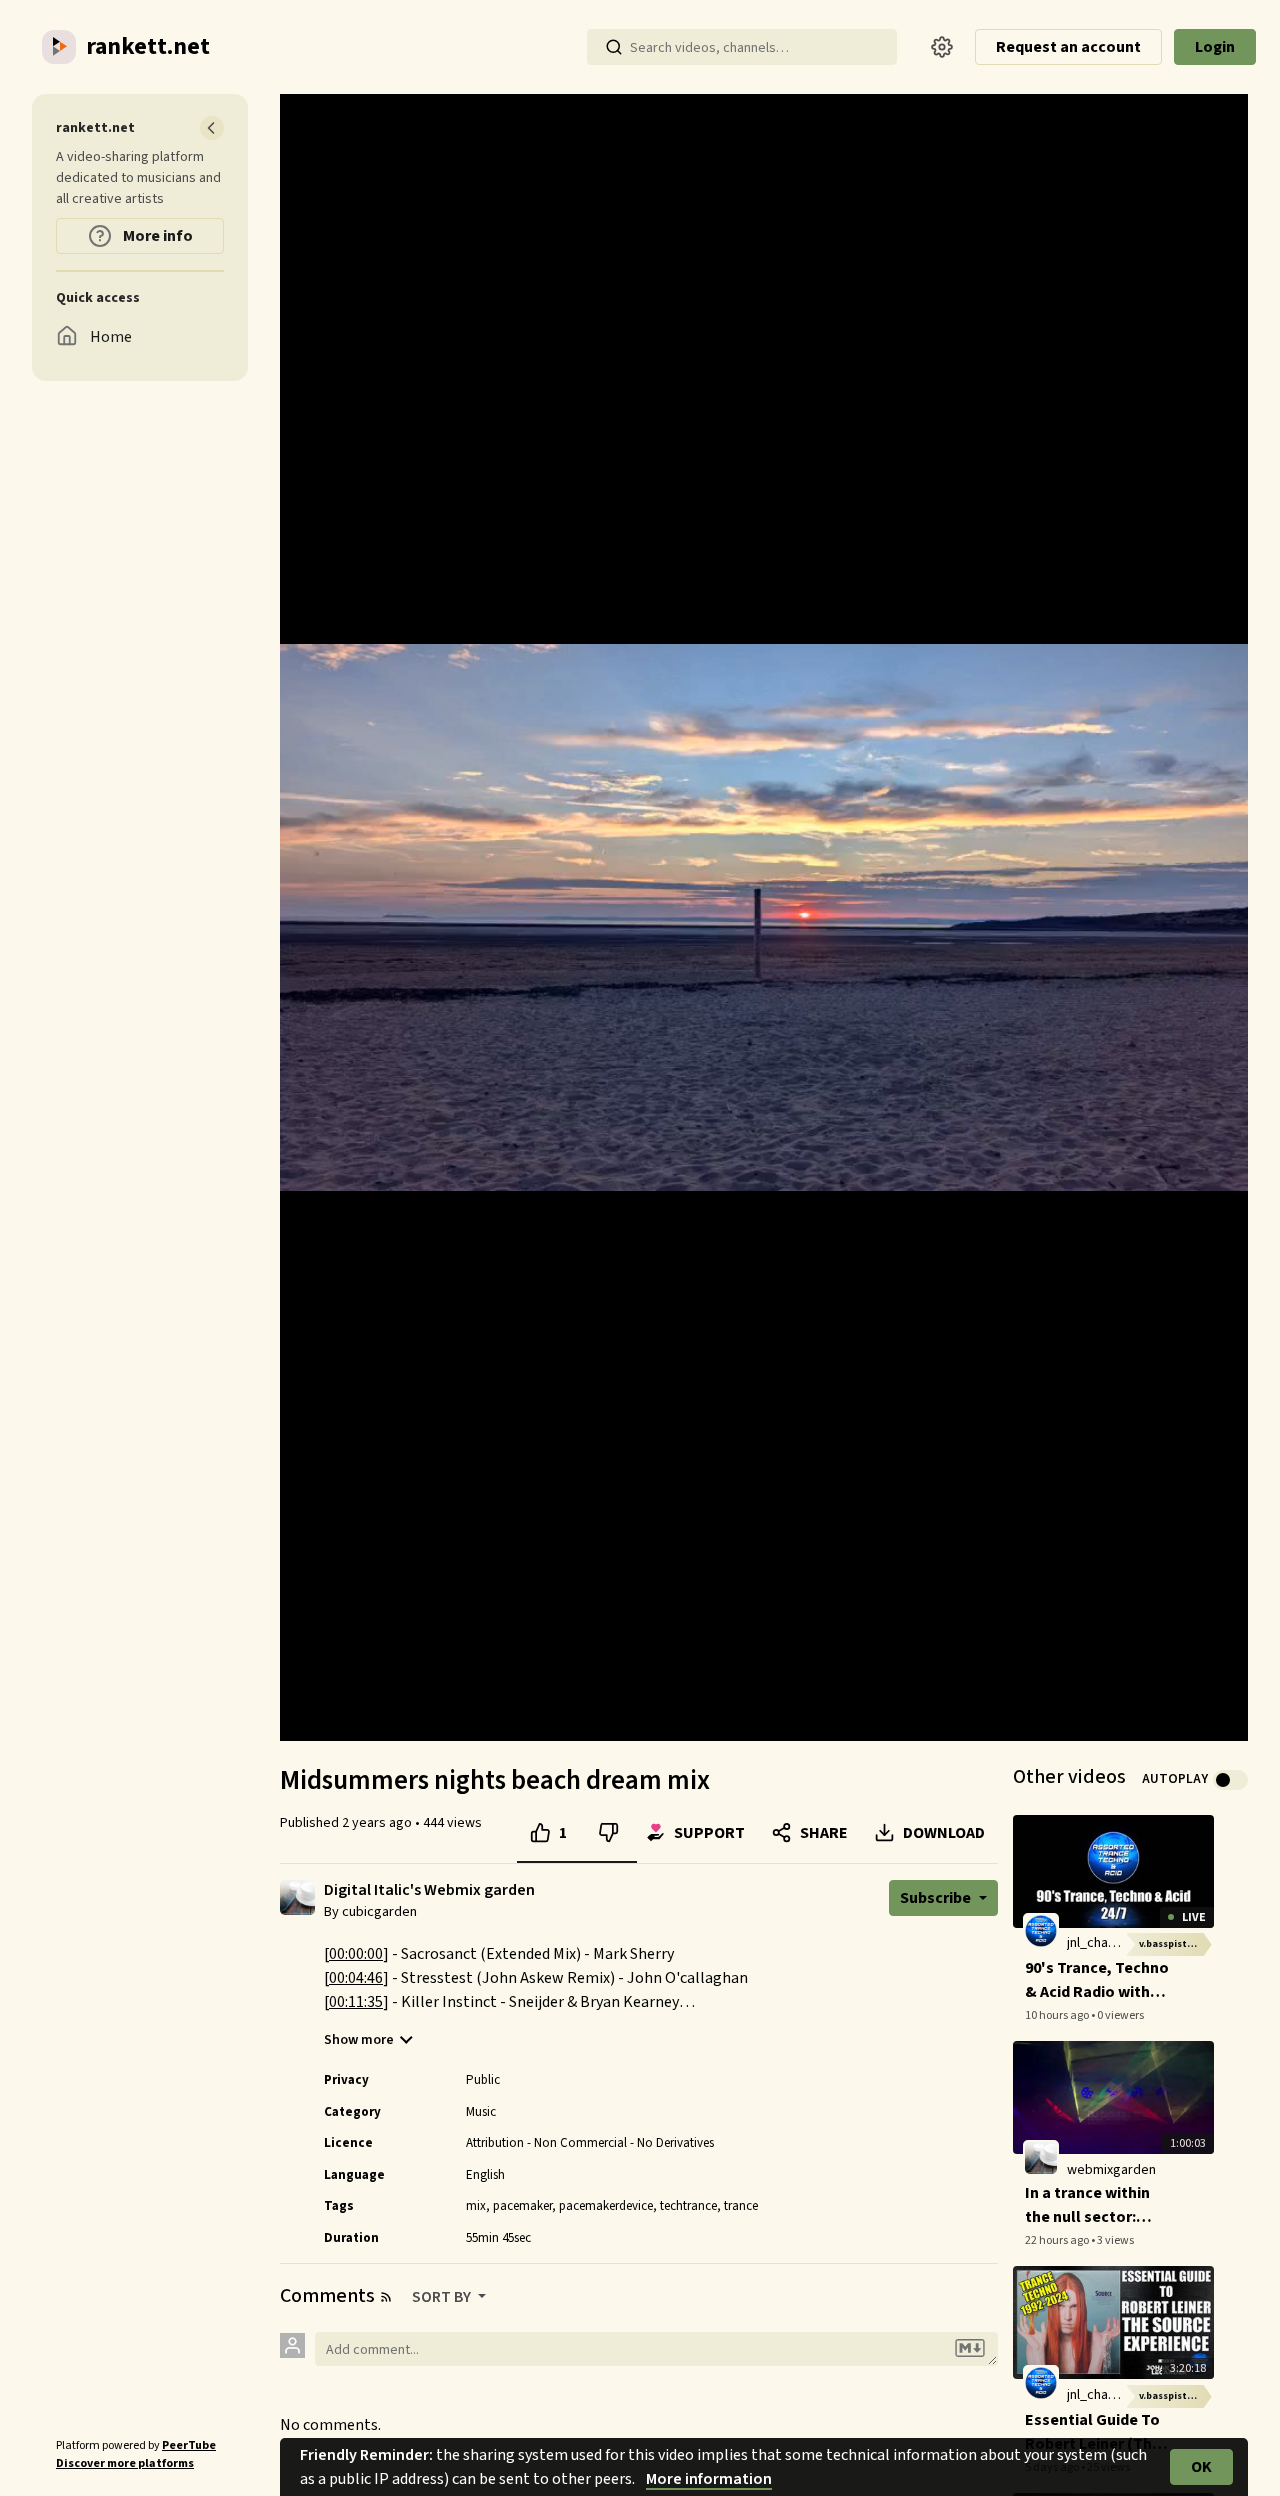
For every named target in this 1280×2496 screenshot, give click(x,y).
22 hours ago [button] (1058, 2240)
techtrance (688, 2206)
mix (476, 2206)
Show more (359, 2040)
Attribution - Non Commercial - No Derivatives (590, 2143)
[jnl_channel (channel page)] (1041, 1931)
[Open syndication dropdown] (386, 2297)
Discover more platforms (125, 2463)
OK (1201, 2467)
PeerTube (189, 2445)
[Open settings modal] (942, 47)
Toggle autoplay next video (1230, 1780)
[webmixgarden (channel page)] (1041, 2157)
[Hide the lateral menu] (212, 128)
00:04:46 (356, 1978)
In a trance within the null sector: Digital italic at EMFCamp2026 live (1091, 2205)
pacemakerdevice (606, 2206)
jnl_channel (1100, 1943)
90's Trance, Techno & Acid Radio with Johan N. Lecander (1097, 1980)
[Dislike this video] (608, 1833)
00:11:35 (356, 2002)
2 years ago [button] (378, 1823)
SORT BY (443, 2297)
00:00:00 (356, 1954)
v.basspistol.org (1176, 1944)
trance (741, 2206)
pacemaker (522, 2206)
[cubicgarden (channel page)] (297, 1897)
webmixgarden (1111, 2170)
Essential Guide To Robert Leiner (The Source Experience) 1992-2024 (1094, 2432)
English (485, 2175)
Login (1215, 47)
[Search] (614, 47)
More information (709, 2479)
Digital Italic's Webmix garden (429, 1890)
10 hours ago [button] (1058, 2015)
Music (481, 2112)
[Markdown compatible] (970, 2349)
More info (156, 236)
